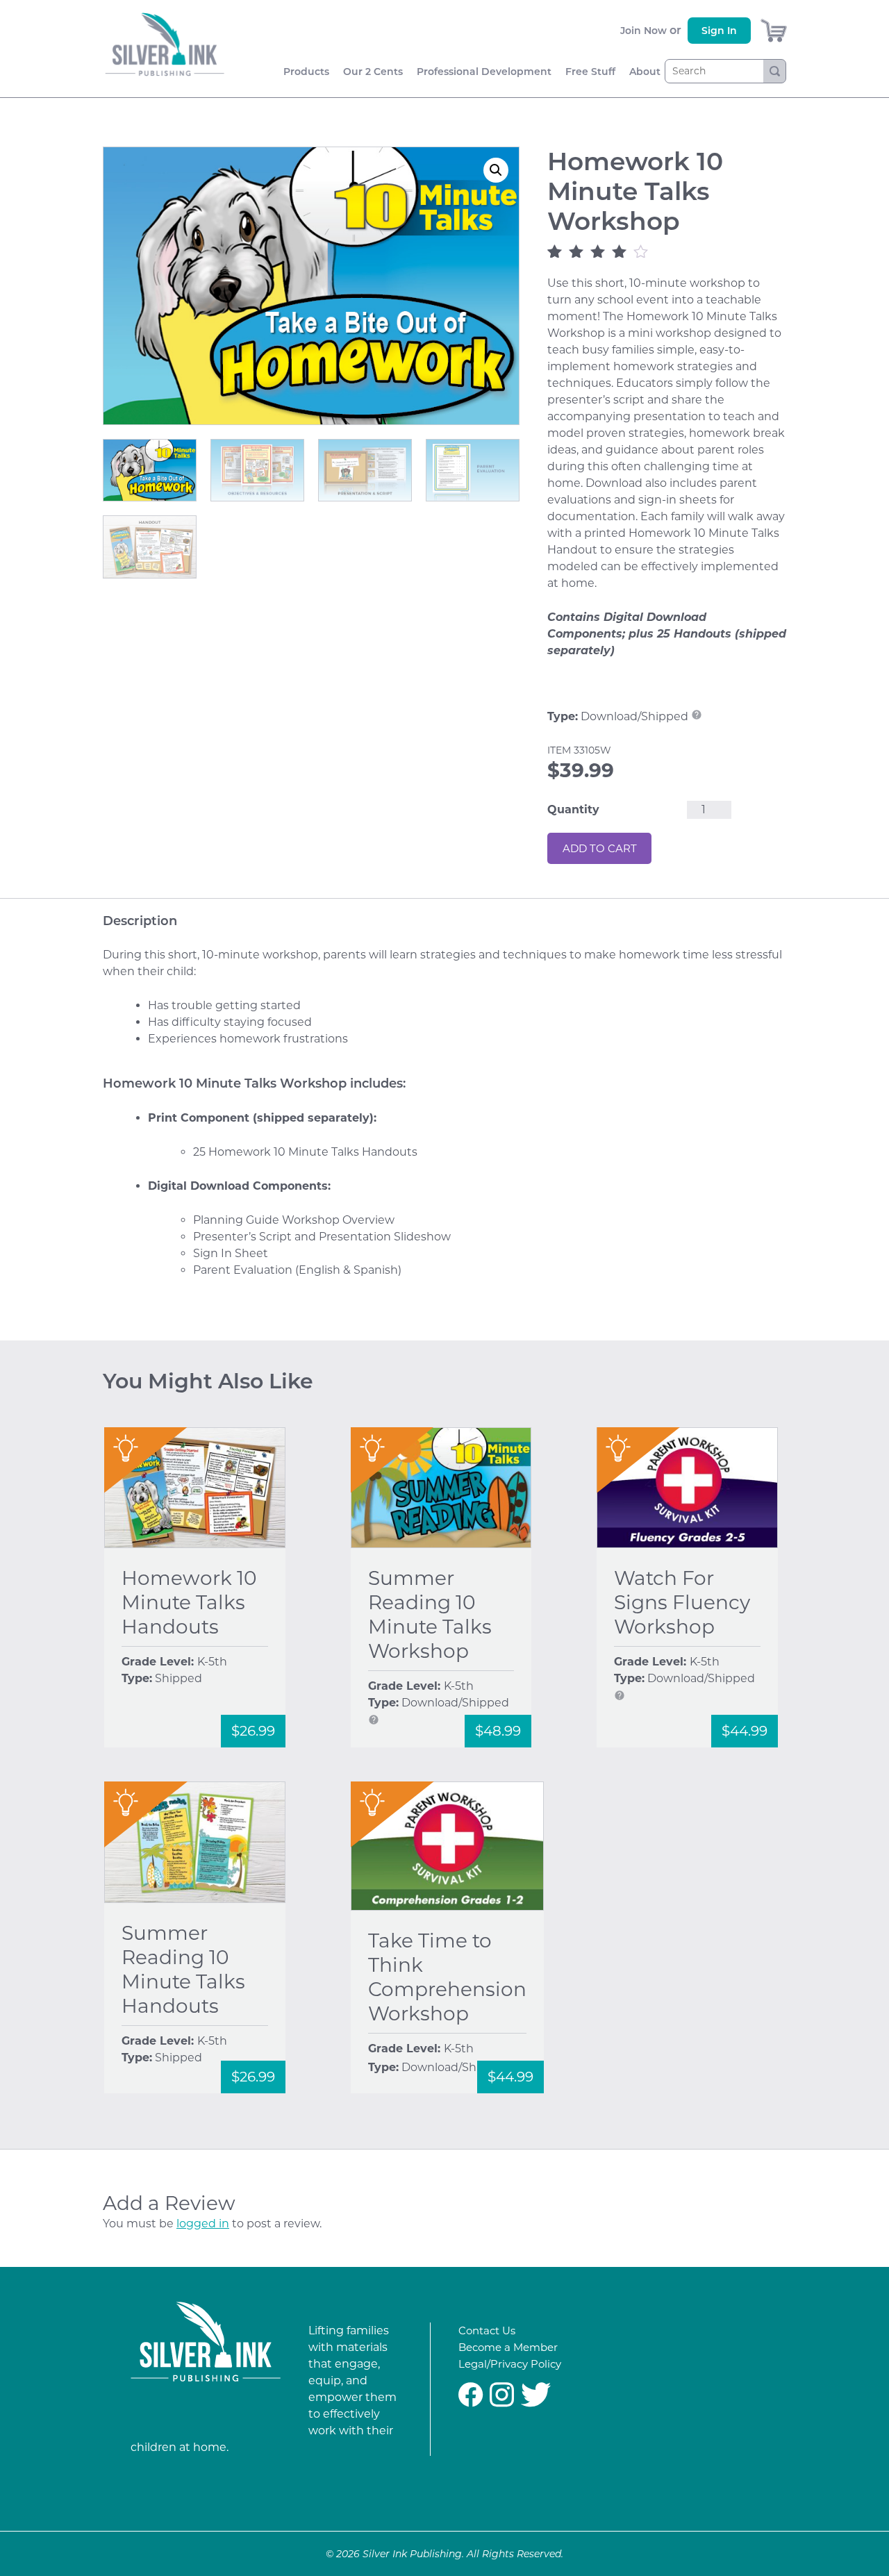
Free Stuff (590, 72)
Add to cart (600, 848)
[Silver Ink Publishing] (206, 2344)
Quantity (573, 809)
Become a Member (508, 2347)
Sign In (719, 31)
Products (306, 72)
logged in (203, 2224)
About (645, 72)
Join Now (643, 31)
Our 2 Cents (373, 72)
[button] (496, 170)
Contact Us (487, 2330)
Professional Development (484, 72)
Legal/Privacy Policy (510, 2364)
